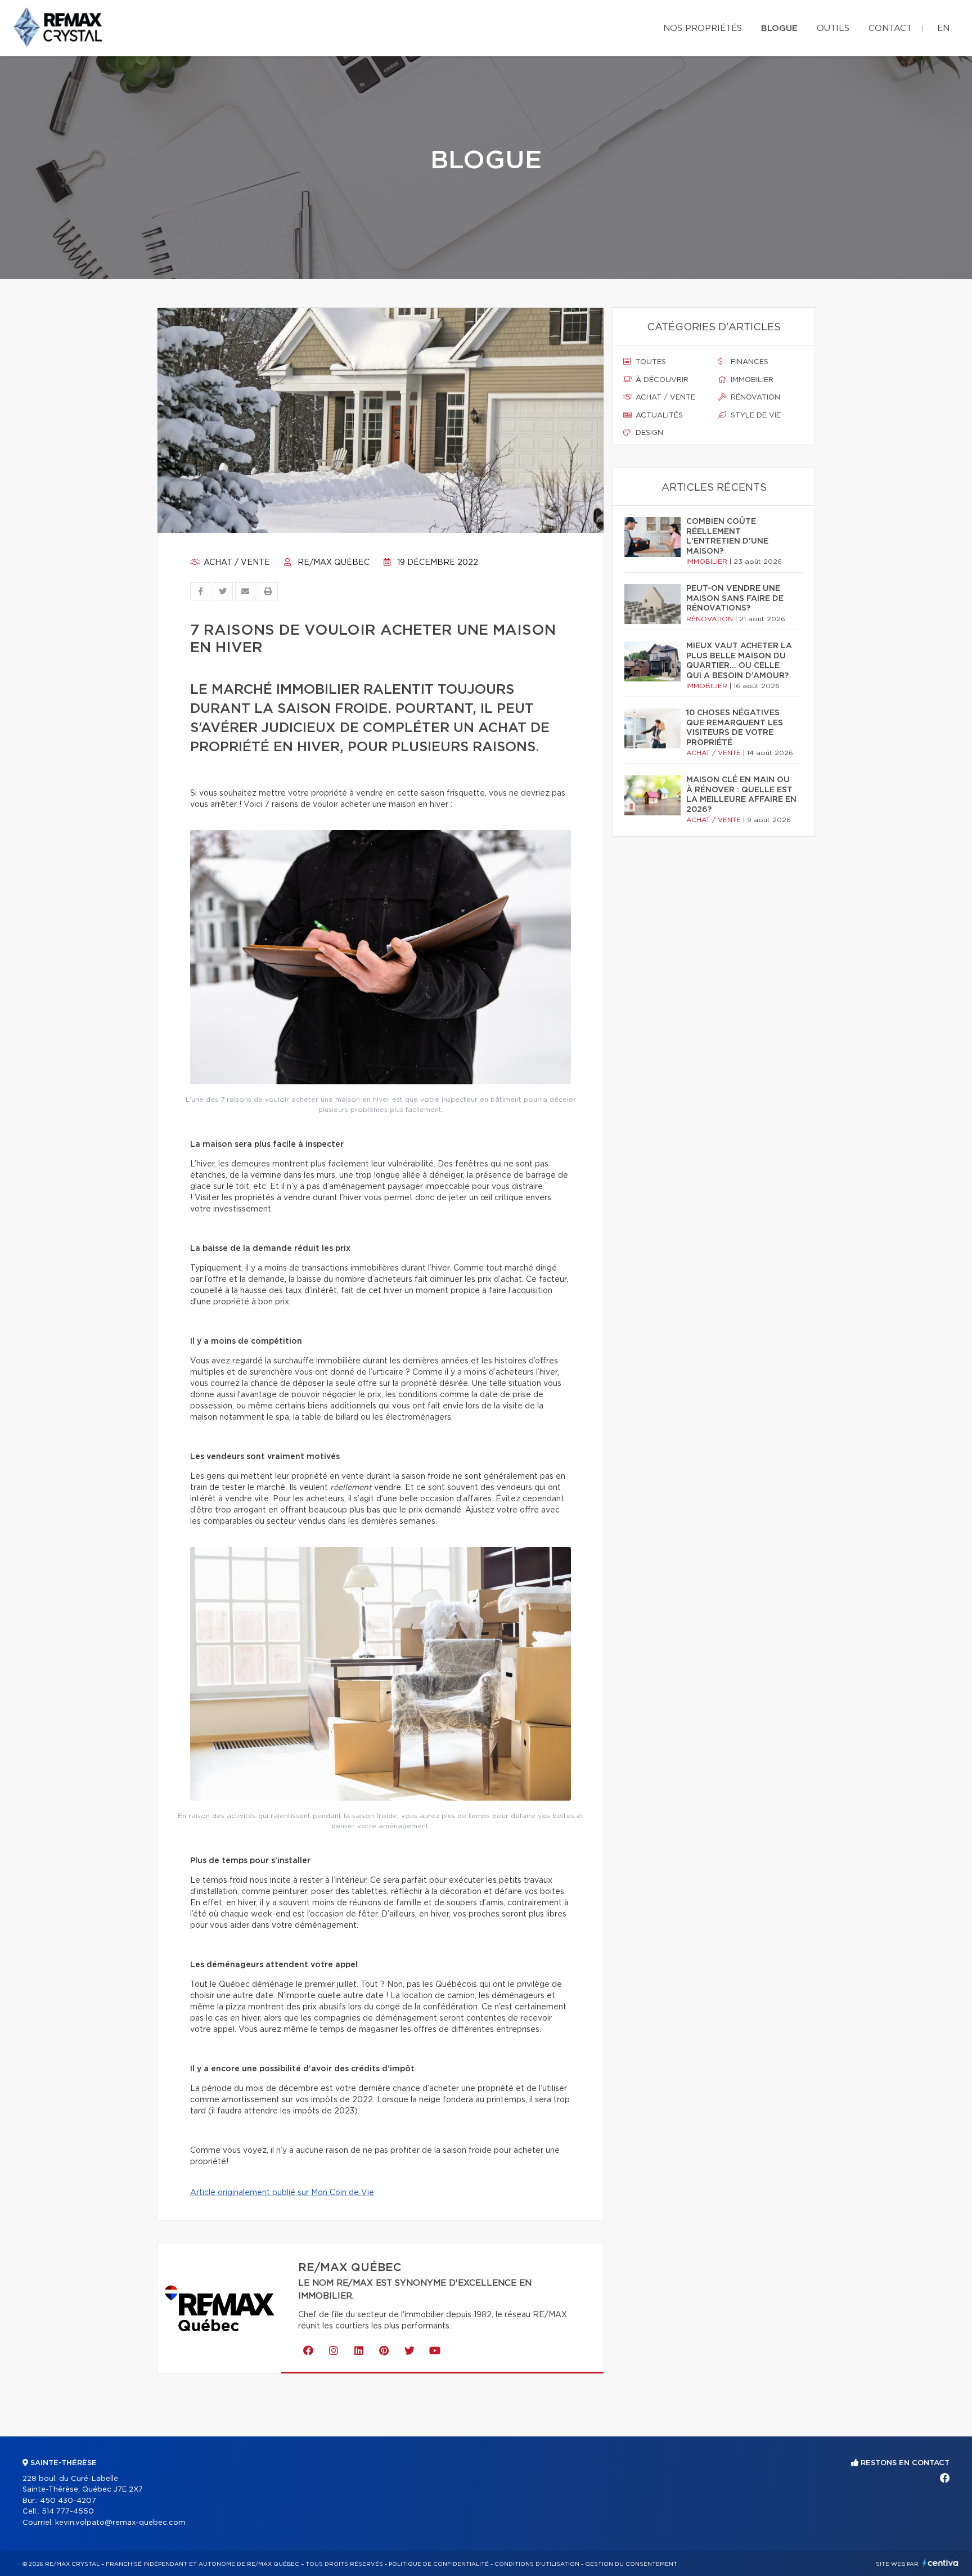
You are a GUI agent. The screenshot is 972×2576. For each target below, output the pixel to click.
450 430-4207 (68, 2501)
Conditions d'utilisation (537, 2564)
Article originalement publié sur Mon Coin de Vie (282, 2193)
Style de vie (755, 416)
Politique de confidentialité (439, 2564)
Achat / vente (236, 563)
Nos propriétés (703, 28)
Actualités (658, 416)
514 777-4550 (68, 2512)
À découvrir (661, 380)
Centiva (940, 2563)
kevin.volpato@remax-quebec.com (120, 2523)
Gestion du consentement (631, 2564)
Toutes (650, 362)
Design (648, 433)
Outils (833, 28)
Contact (890, 28)
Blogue (779, 28)
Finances (748, 362)
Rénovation (754, 398)
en (943, 28)
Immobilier (751, 380)
